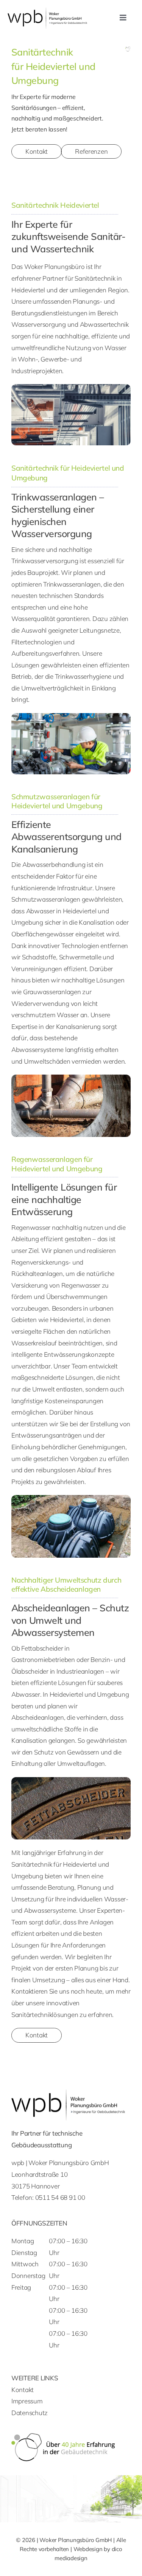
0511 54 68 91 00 (60, 2197)
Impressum (27, 2401)
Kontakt (23, 2390)
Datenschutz (30, 2413)
